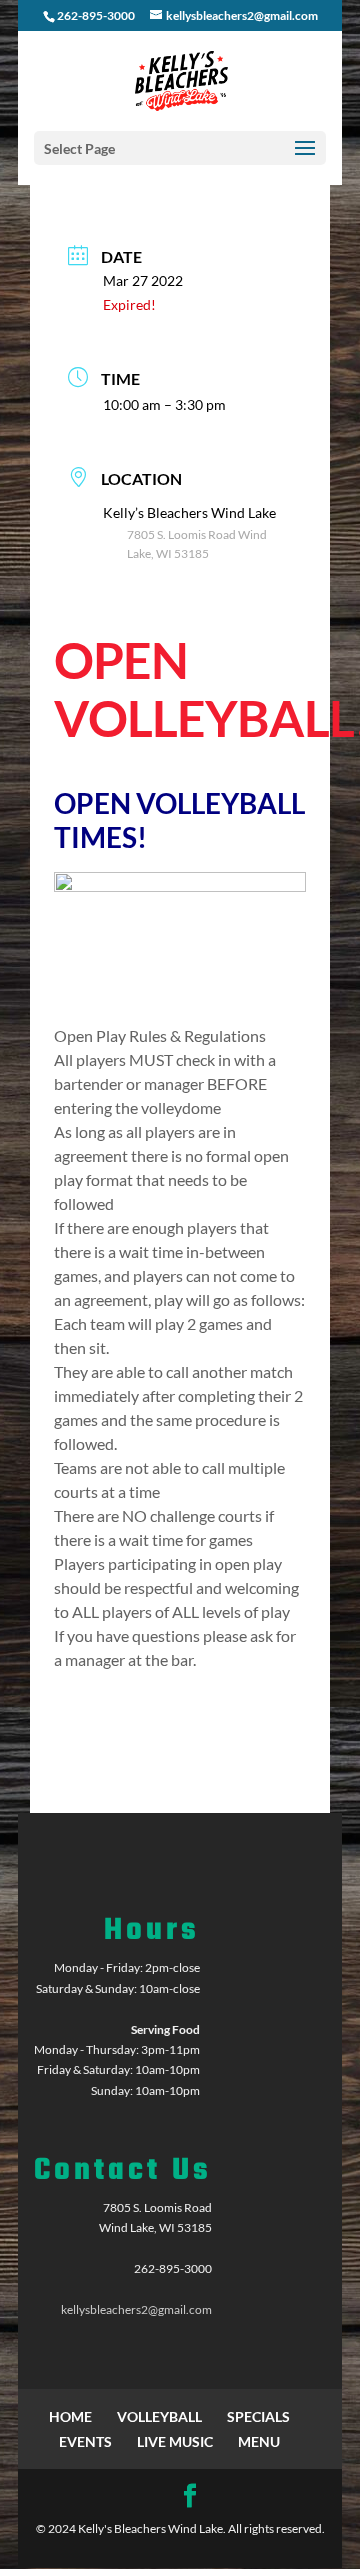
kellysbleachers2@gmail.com (136, 2309)
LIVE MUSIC (175, 2441)
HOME (70, 2416)
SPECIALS (258, 2416)
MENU (259, 2441)
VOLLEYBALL (159, 2416)
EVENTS (85, 2441)
